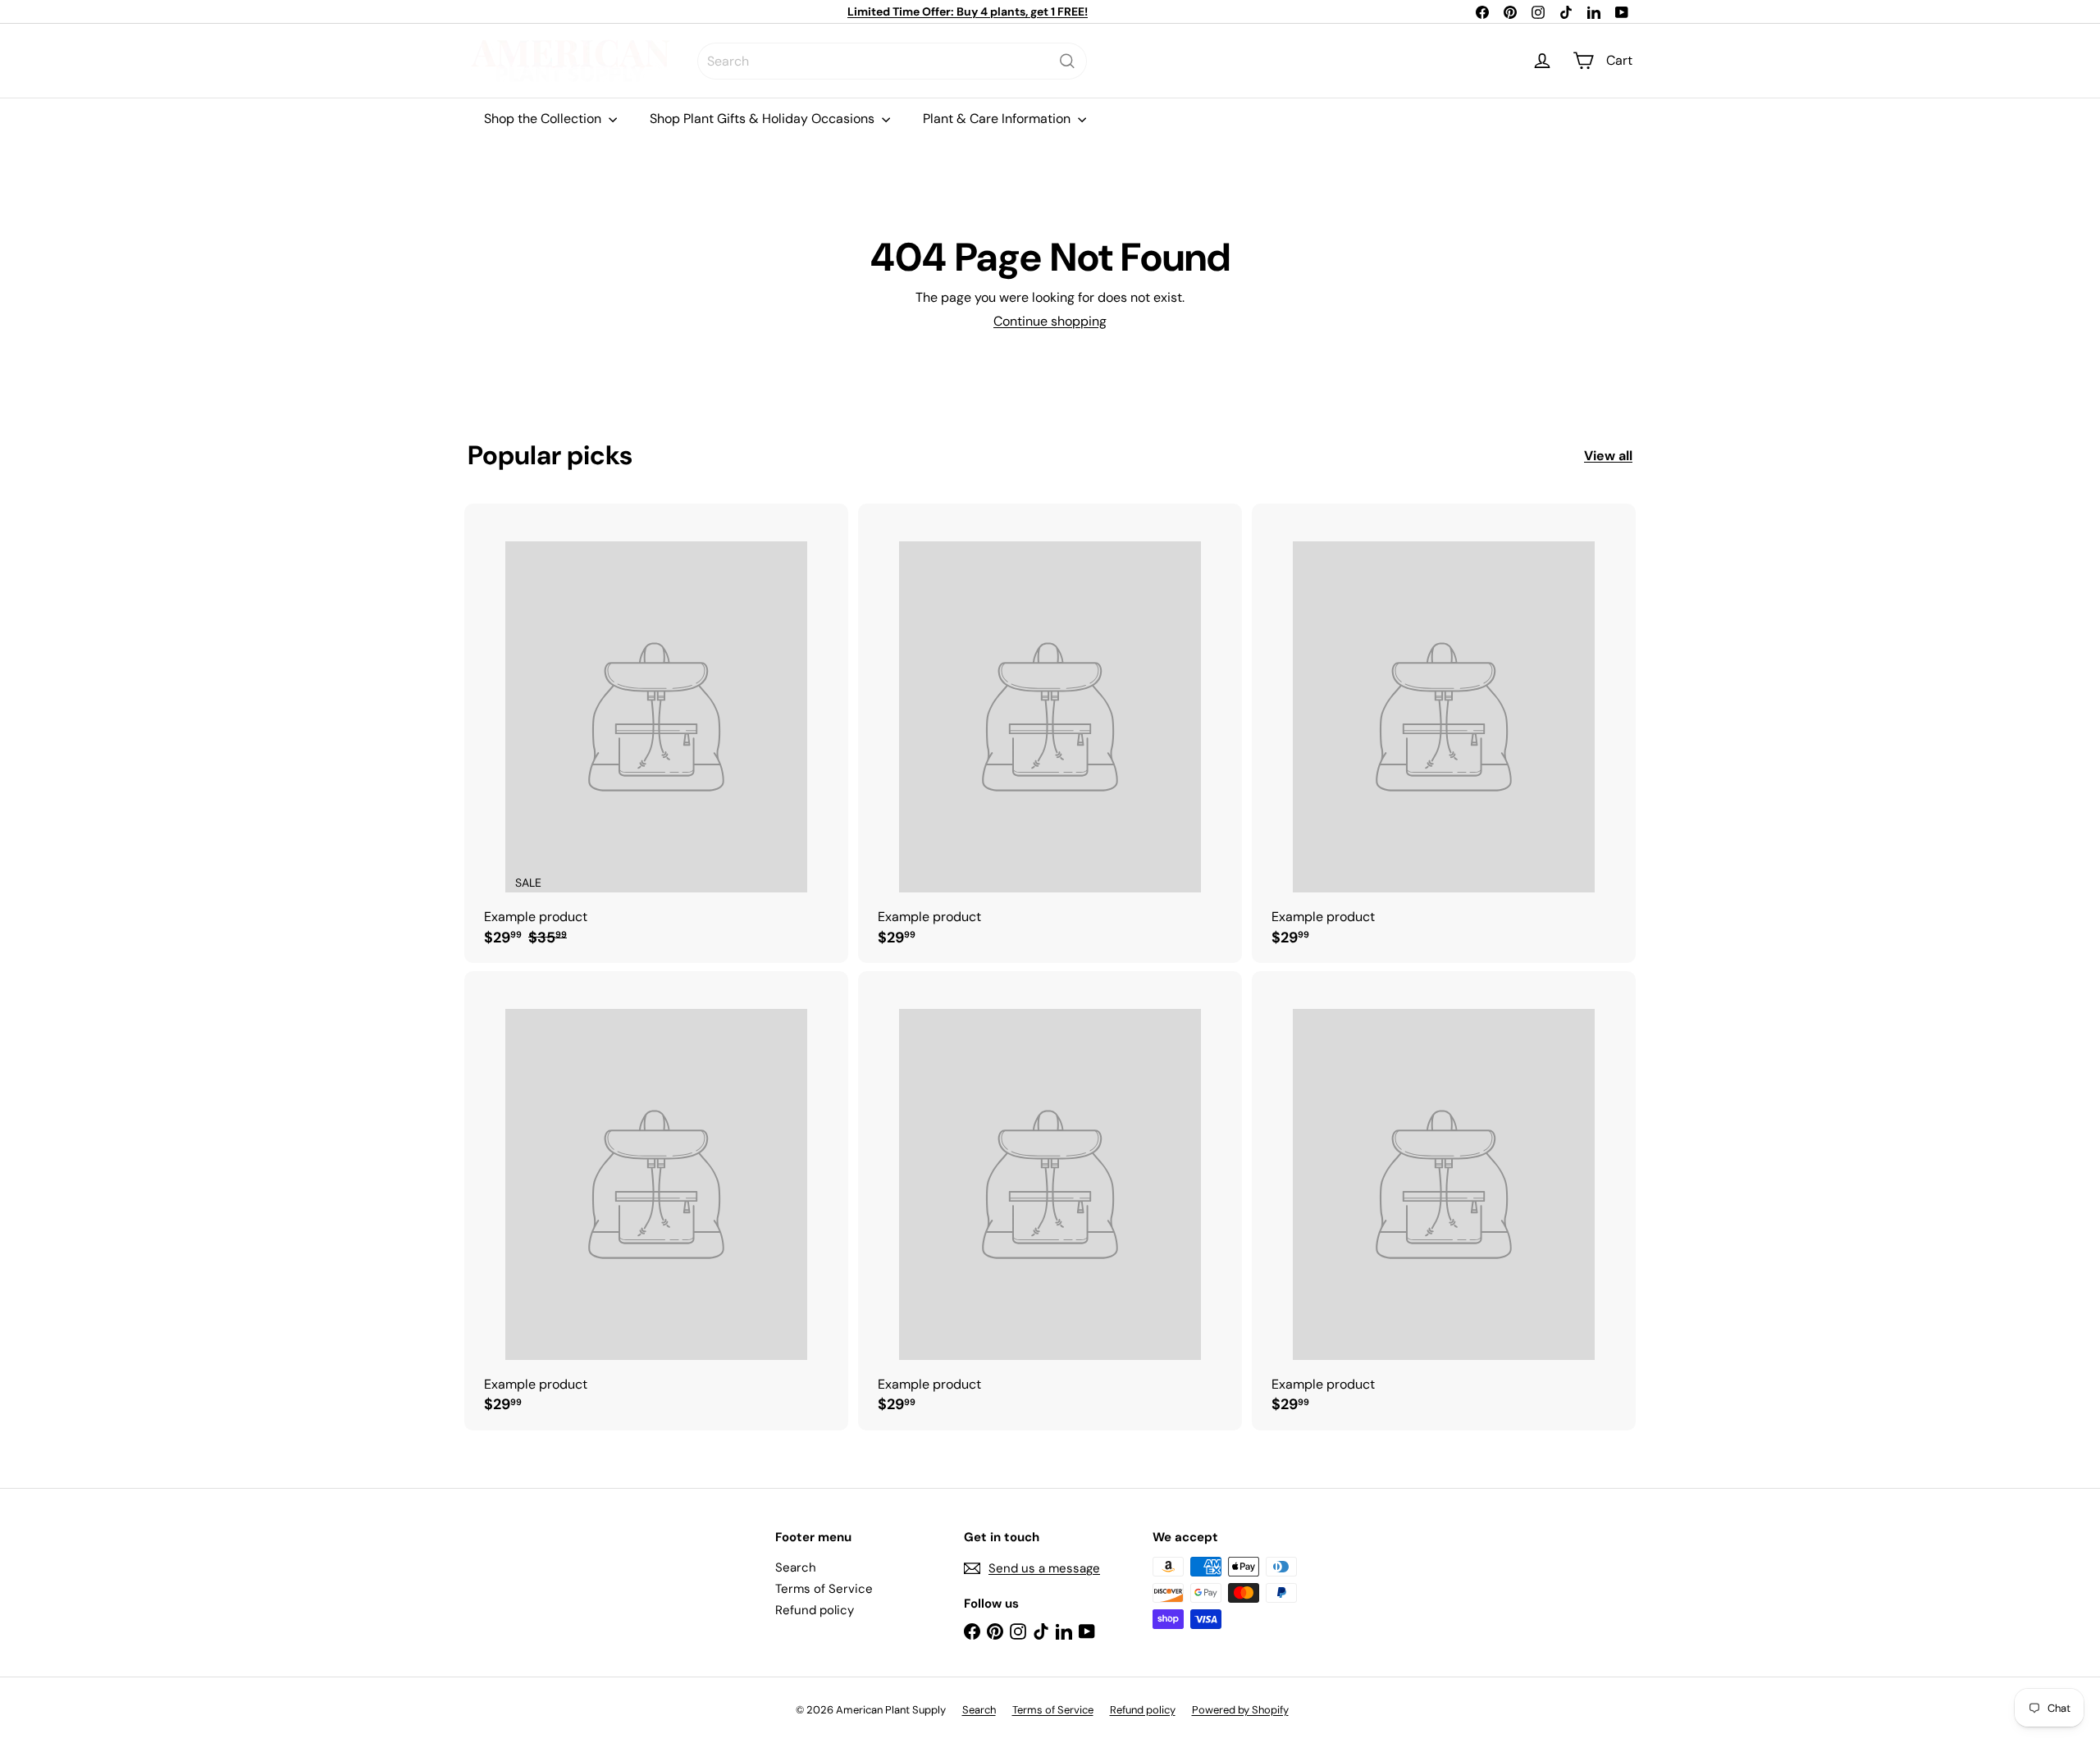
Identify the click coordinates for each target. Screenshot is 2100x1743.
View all (1608, 456)
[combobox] (892, 61)
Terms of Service (824, 1589)
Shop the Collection (544, 119)
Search (796, 1567)
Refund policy (815, 1610)
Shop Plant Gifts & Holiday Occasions (764, 119)
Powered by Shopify (1240, 1710)
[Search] (1067, 61)
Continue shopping (1050, 321)
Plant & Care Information (998, 119)
